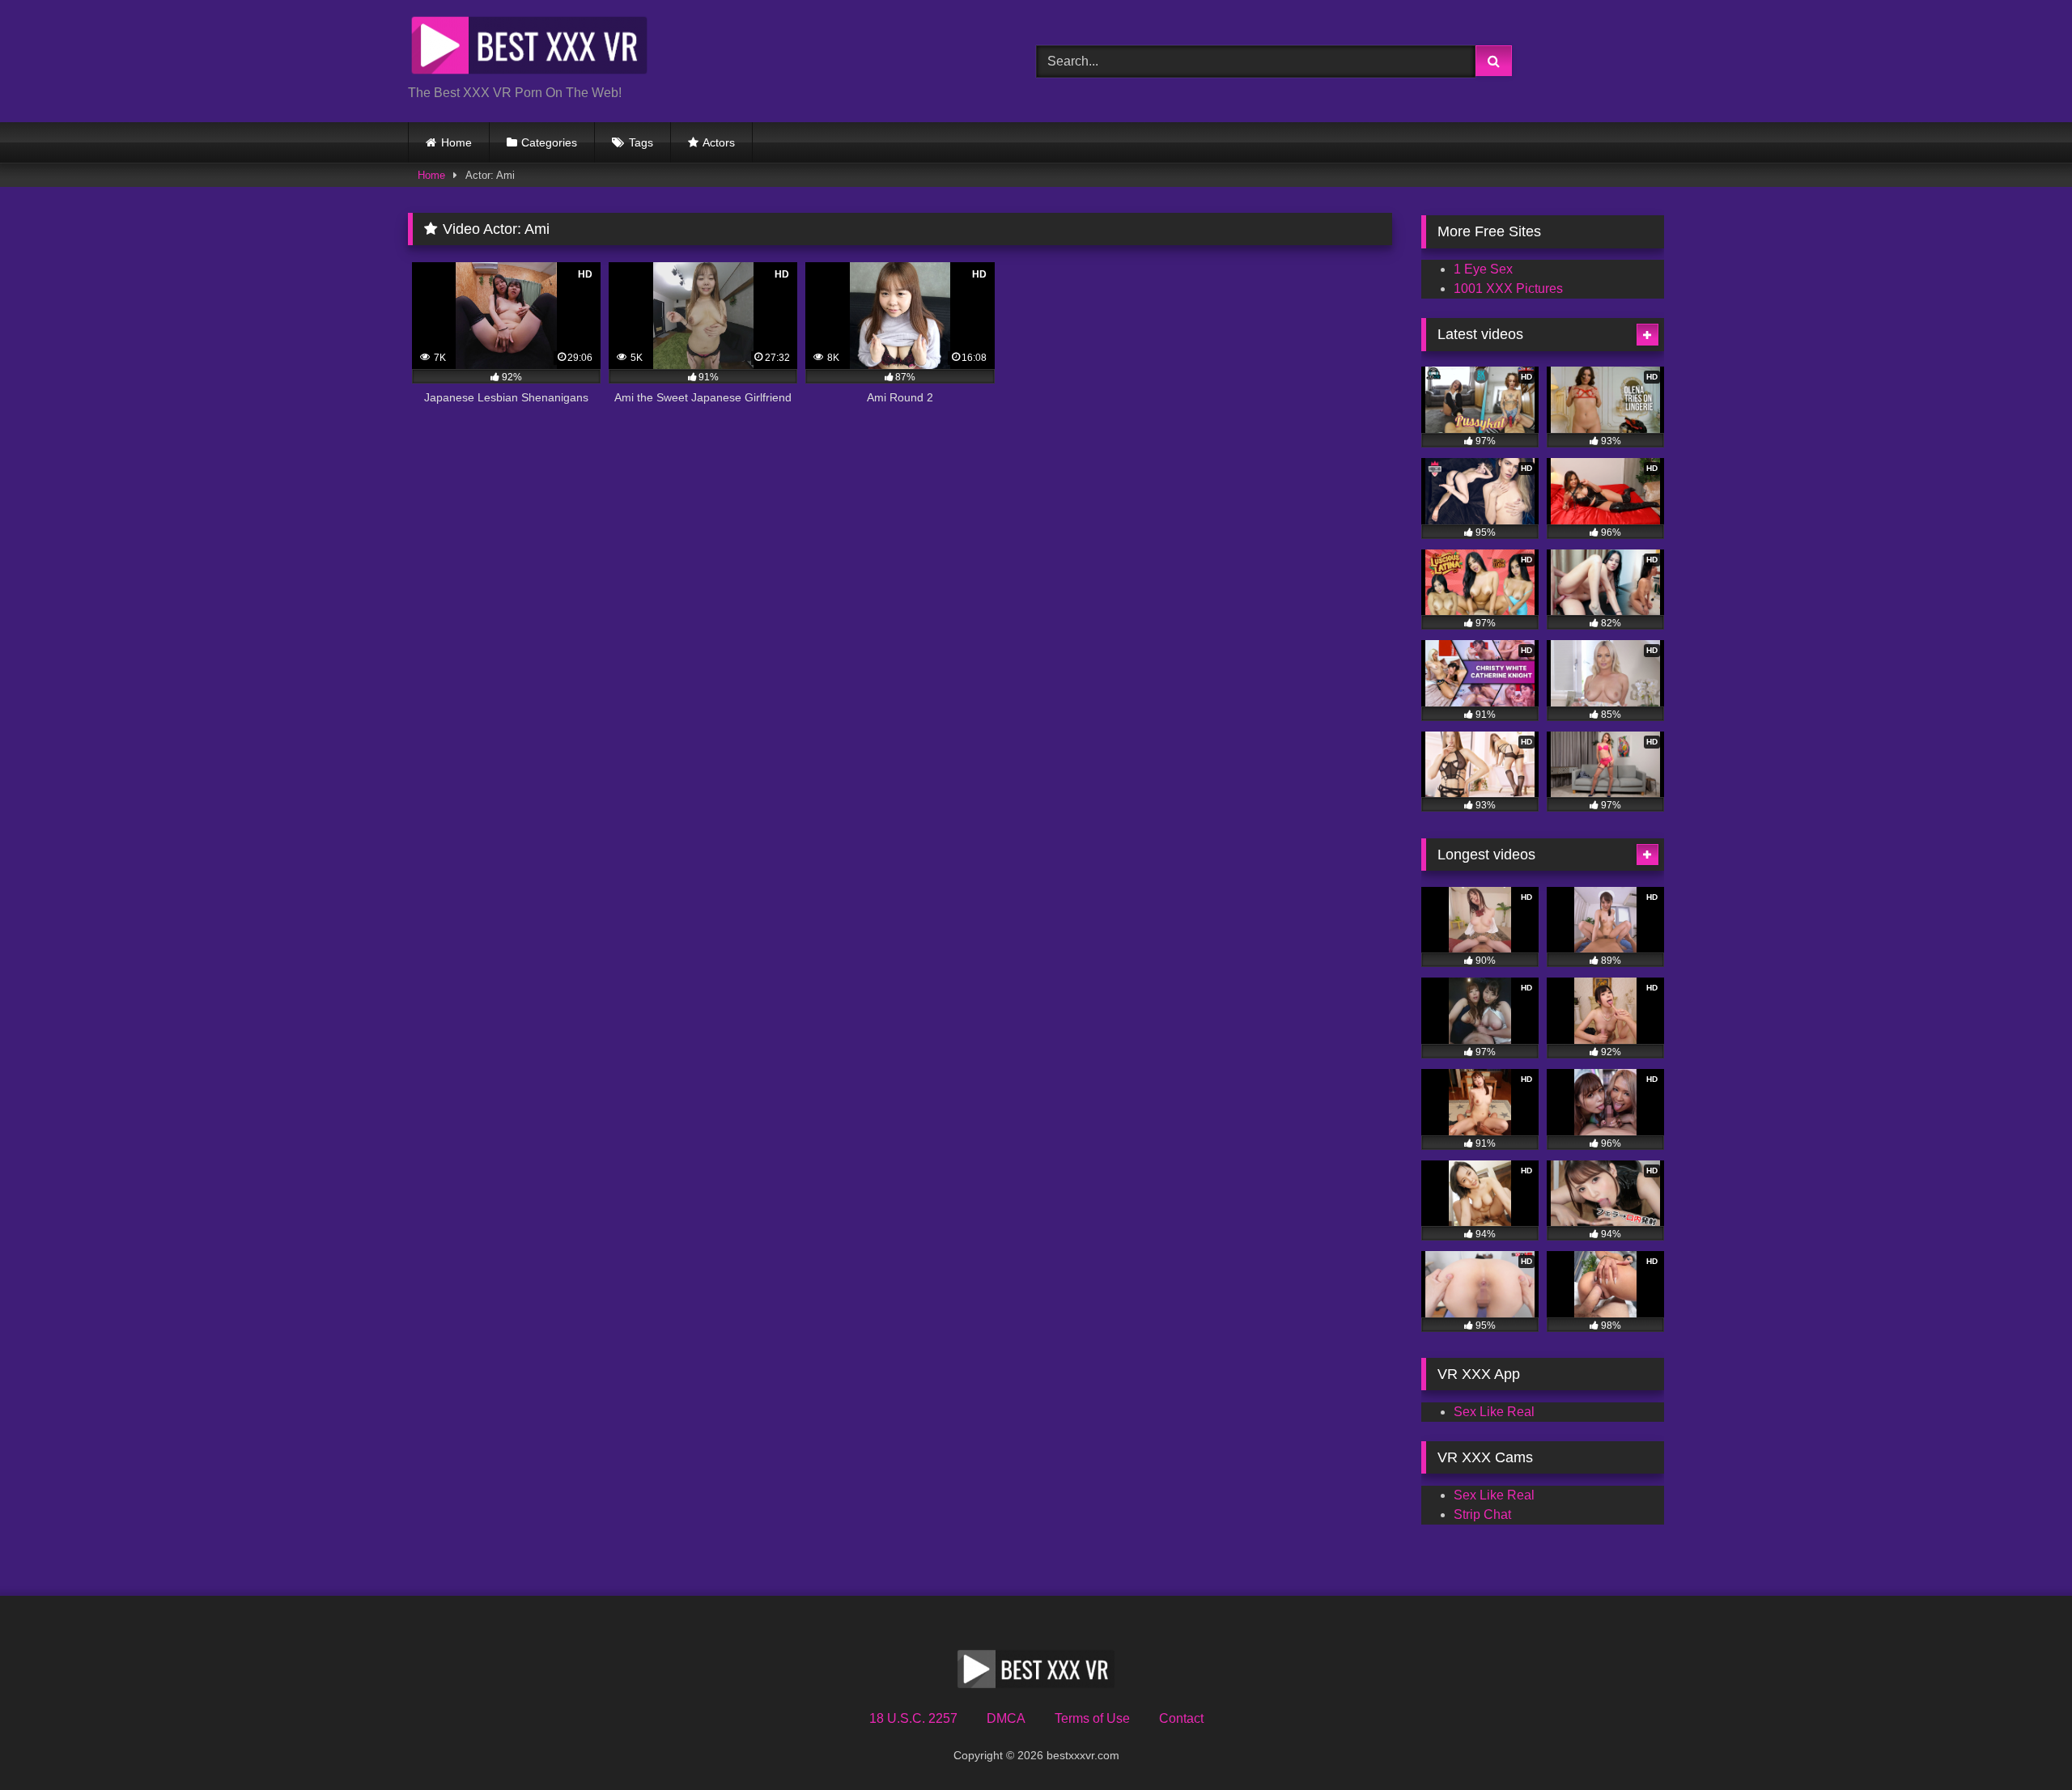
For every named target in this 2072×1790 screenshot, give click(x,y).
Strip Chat (1482, 1514)
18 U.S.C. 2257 (913, 1718)
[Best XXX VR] (529, 48)
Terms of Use (1092, 1718)
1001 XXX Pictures (1508, 288)
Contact (1181, 1718)
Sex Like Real (1494, 1412)
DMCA (1006, 1718)
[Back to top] (2022, 1742)
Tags (641, 142)
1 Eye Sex (1483, 269)
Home (456, 142)
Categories (549, 142)
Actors (719, 142)
